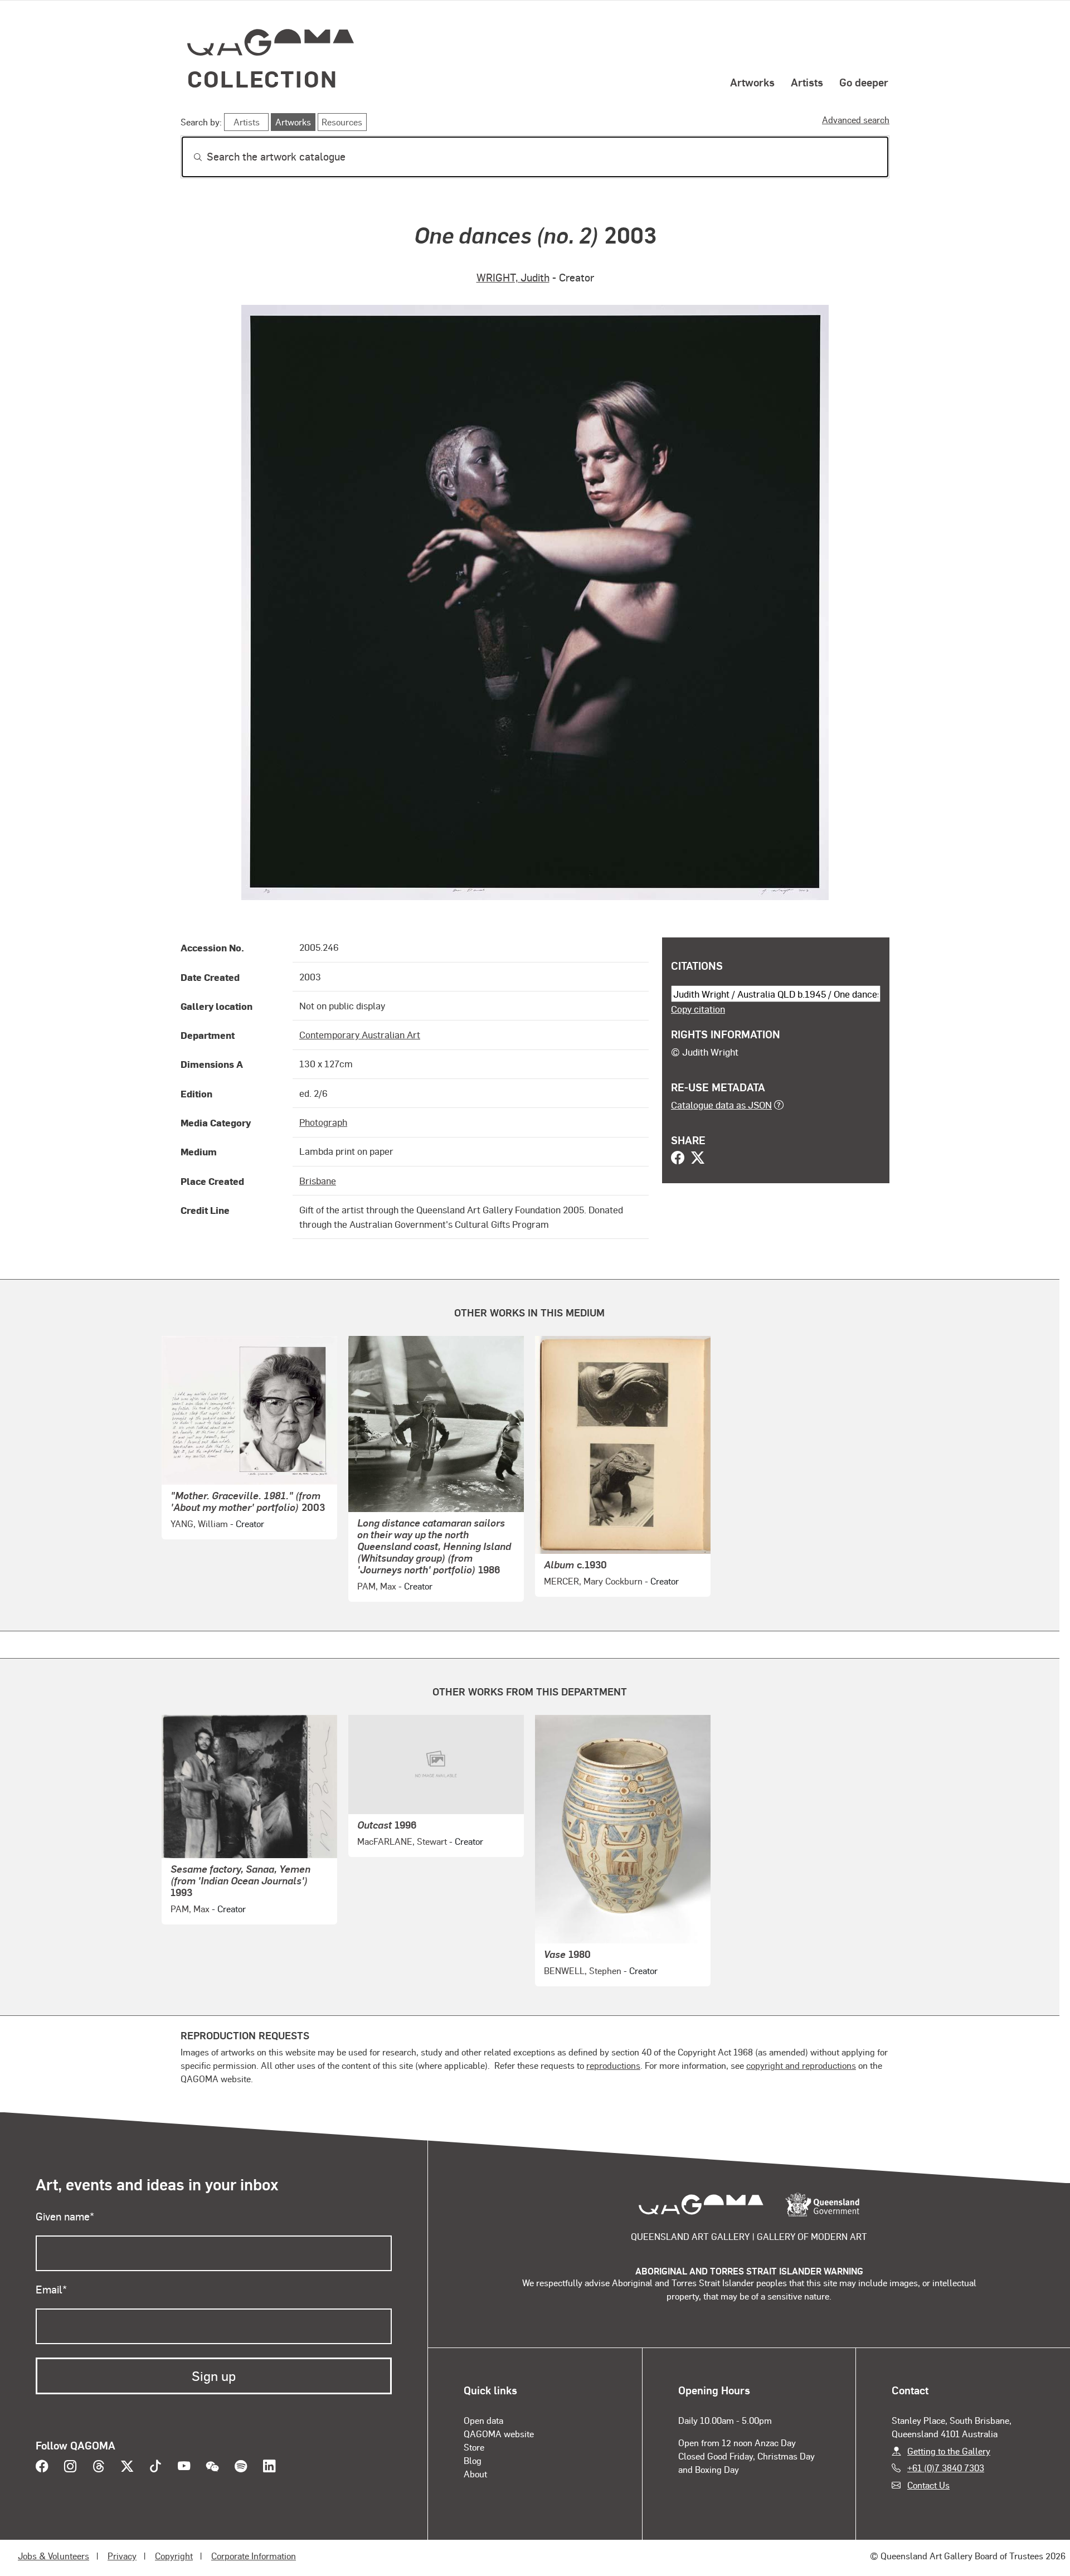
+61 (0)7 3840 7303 (946, 2468)
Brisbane (318, 1180)
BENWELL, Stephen (583, 1970)
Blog (473, 2460)
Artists (807, 82)
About (475, 2474)
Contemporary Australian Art (360, 1034)
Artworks (752, 82)
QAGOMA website (499, 2434)
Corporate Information (254, 2556)
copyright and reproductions (801, 2065)
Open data (483, 2420)
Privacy (122, 2556)
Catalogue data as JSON (721, 1105)
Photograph (323, 1122)
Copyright (174, 2556)
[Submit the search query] (189, 157)
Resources (342, 122)
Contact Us (928, 2485)
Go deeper (864, 82)
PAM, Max (377, 1586)
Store (474, 2447)
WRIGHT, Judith (513, 277)
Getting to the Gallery (949, 2451)
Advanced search (856, 120)
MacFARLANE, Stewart (402, 1841)
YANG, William (199, 1523)
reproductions (613, 2065)
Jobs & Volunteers (53, 2556)
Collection (262, 78)
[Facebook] (678, 1159)
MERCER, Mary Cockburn (593, 1581)
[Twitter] (698, 1159)
